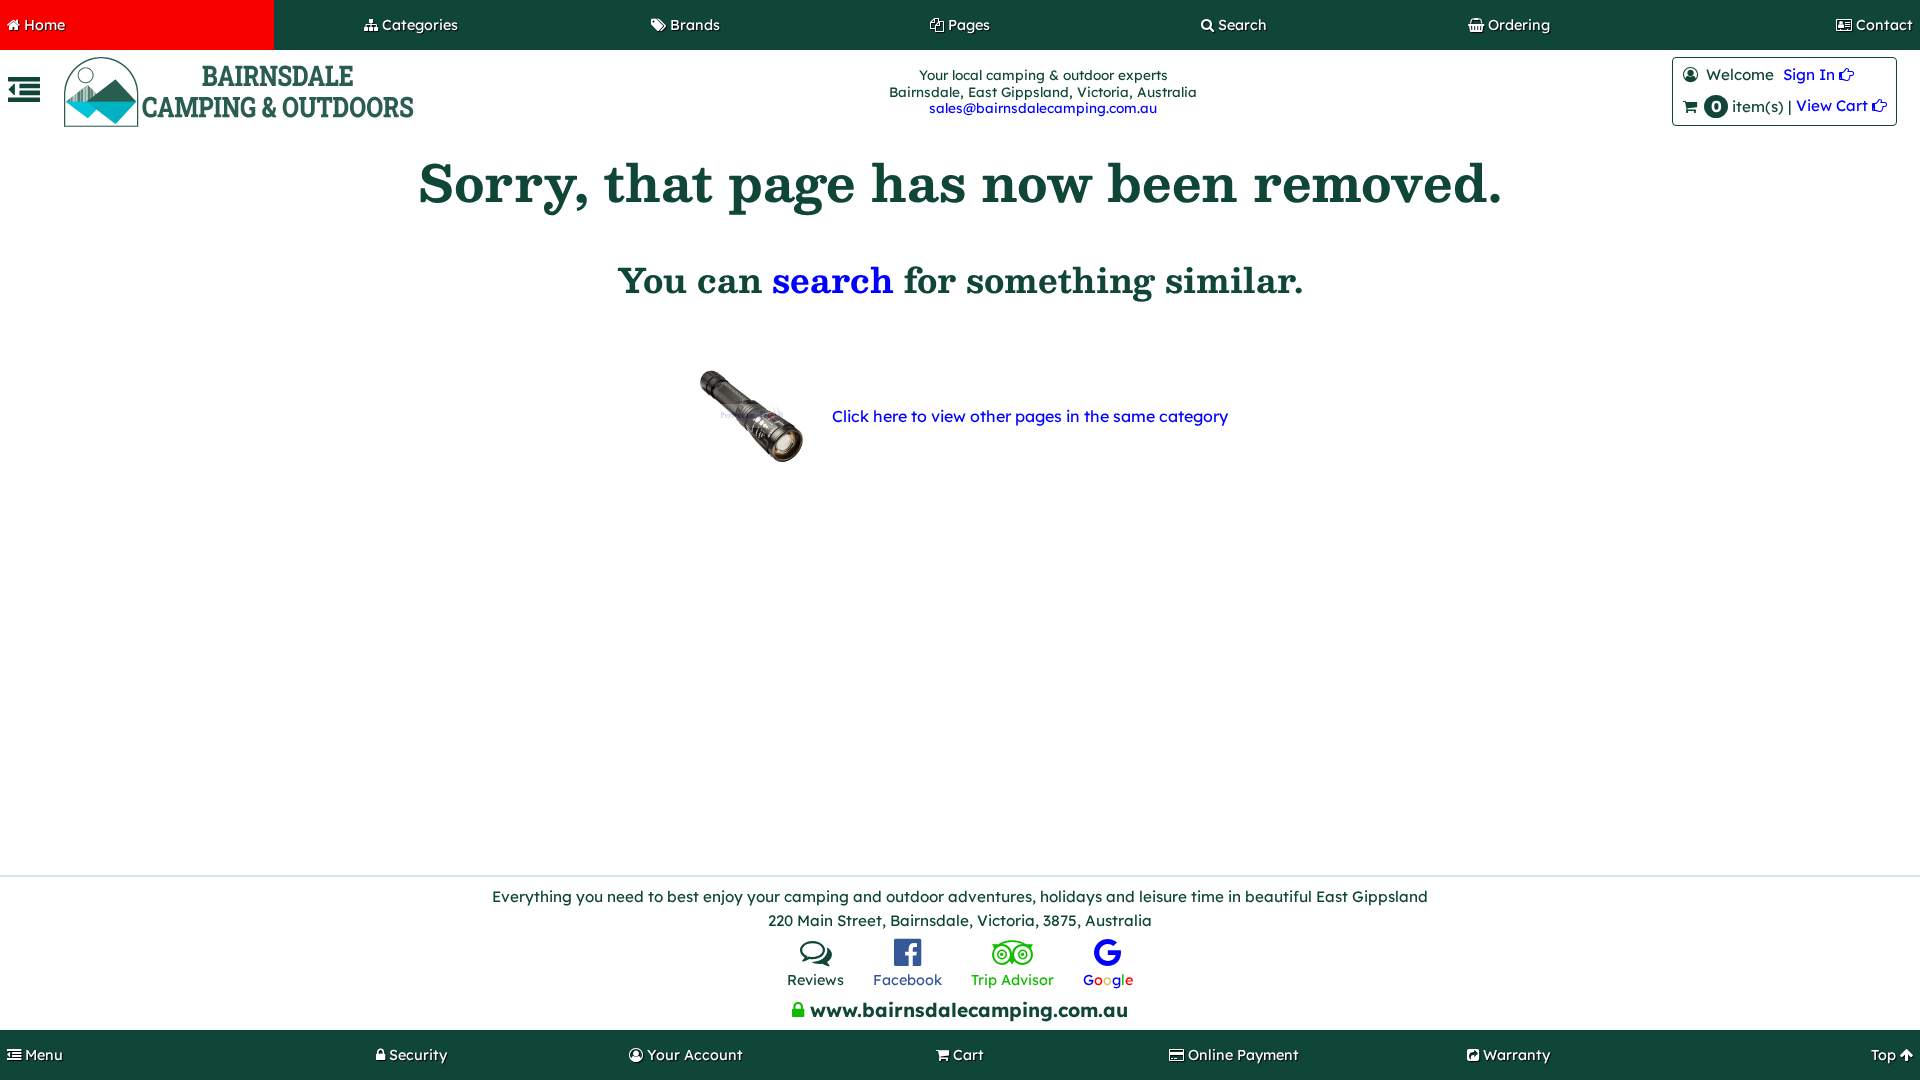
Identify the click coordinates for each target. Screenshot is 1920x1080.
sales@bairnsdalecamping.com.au (1043, 107)
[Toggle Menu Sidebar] (24, 96)
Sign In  (1818, 74)
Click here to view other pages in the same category (1030, 416)
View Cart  (1841, 105)
